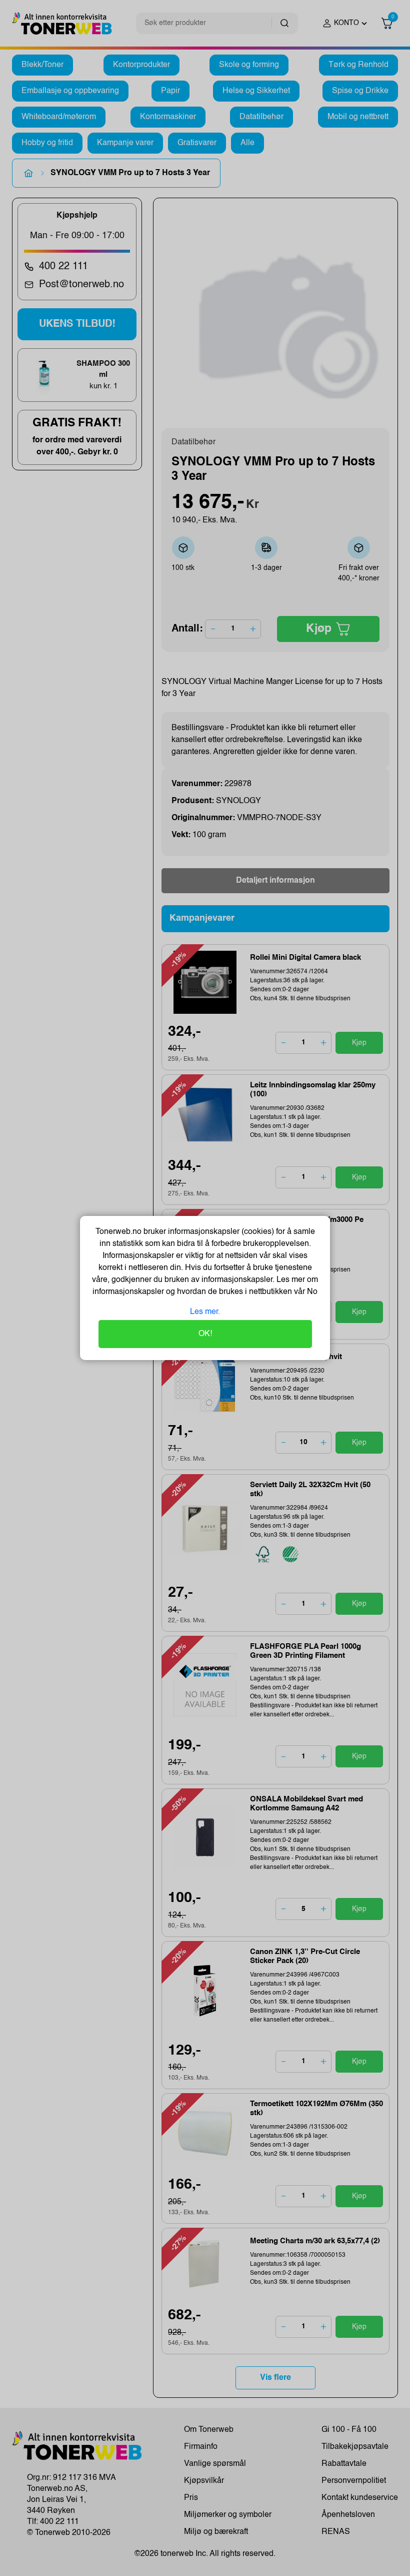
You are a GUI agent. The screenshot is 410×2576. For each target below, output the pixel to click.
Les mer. (205, 1312)
